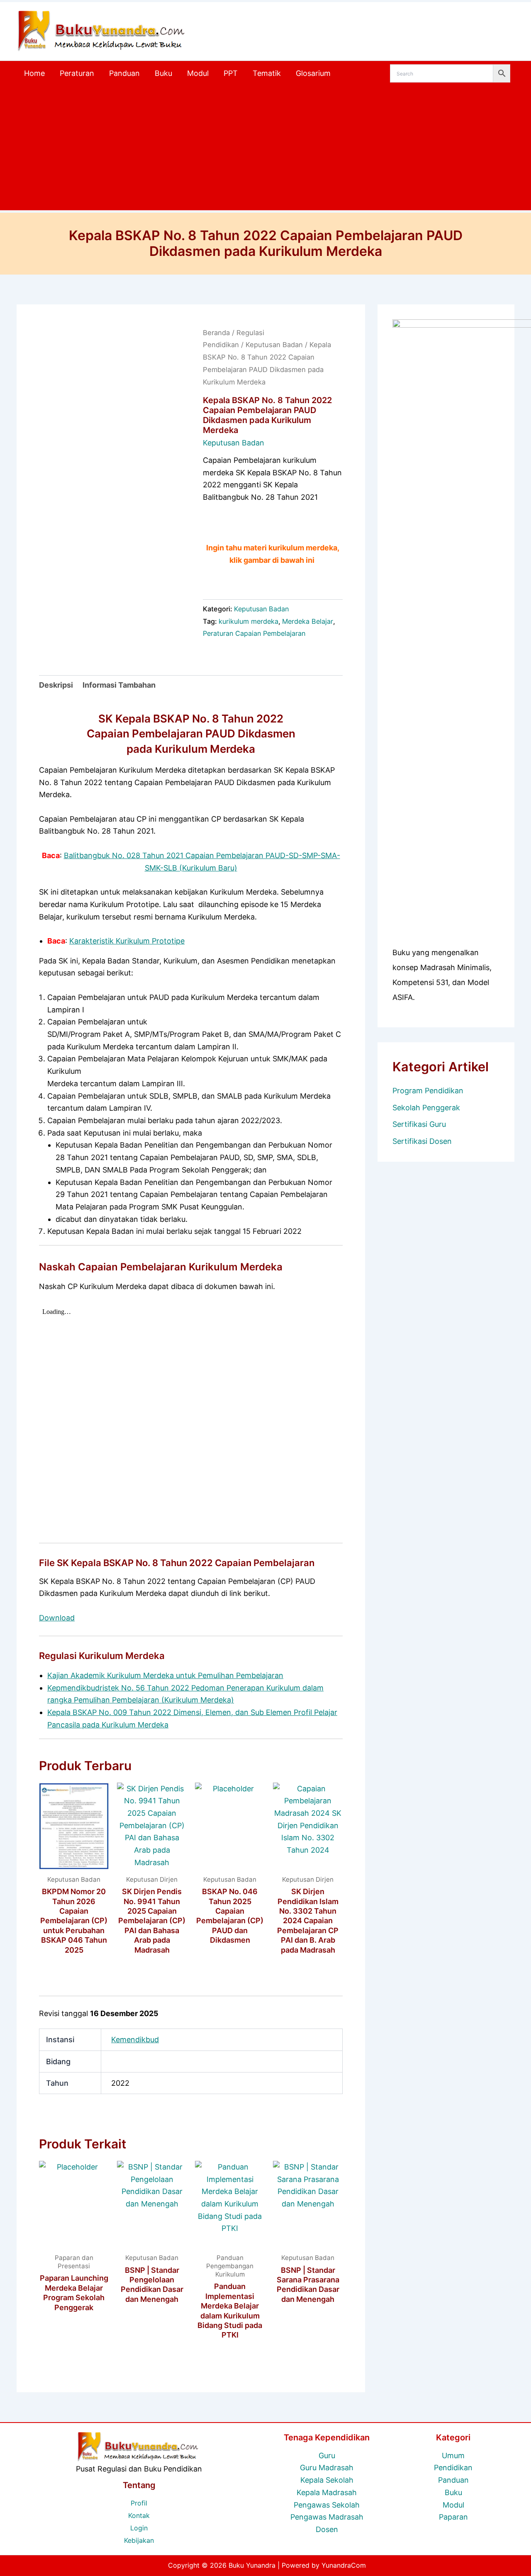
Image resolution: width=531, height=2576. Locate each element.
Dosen (327, 2529)
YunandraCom (344, 2565)
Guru (327, 2456)
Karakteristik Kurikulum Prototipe (127, 941)
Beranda (216, 333)
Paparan (453, 2517)
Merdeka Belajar (308, 621)
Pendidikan (453, 2468)
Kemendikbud (135, 2040)
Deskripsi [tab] (56, 685)
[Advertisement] (265, 148)
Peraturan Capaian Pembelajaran (254, 633)
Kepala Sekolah (327, 2480)
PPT (231, 73)
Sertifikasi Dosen (422, 1141)
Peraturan (77, 73)
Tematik (267, 73)
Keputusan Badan (274, 345)
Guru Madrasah (327, 2468)
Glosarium (313, 73)
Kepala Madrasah (327, 2492)
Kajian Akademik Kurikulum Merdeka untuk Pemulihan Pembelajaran (165, 1675)
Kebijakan (139, 2540)
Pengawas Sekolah (327, 2505)
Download (57, 1618)
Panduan (124, 73)
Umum (453, 2456)
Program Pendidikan (428, 1091)
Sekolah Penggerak (426, 1108)
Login (139, 2528)
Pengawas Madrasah (327, 2517)
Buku (163, 73)
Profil (139, 2503)
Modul (198, 73)
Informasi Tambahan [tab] (119, 685)
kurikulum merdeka (248, 621)
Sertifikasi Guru (419, 1124)
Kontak (139, 2515)
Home (34, 73)
